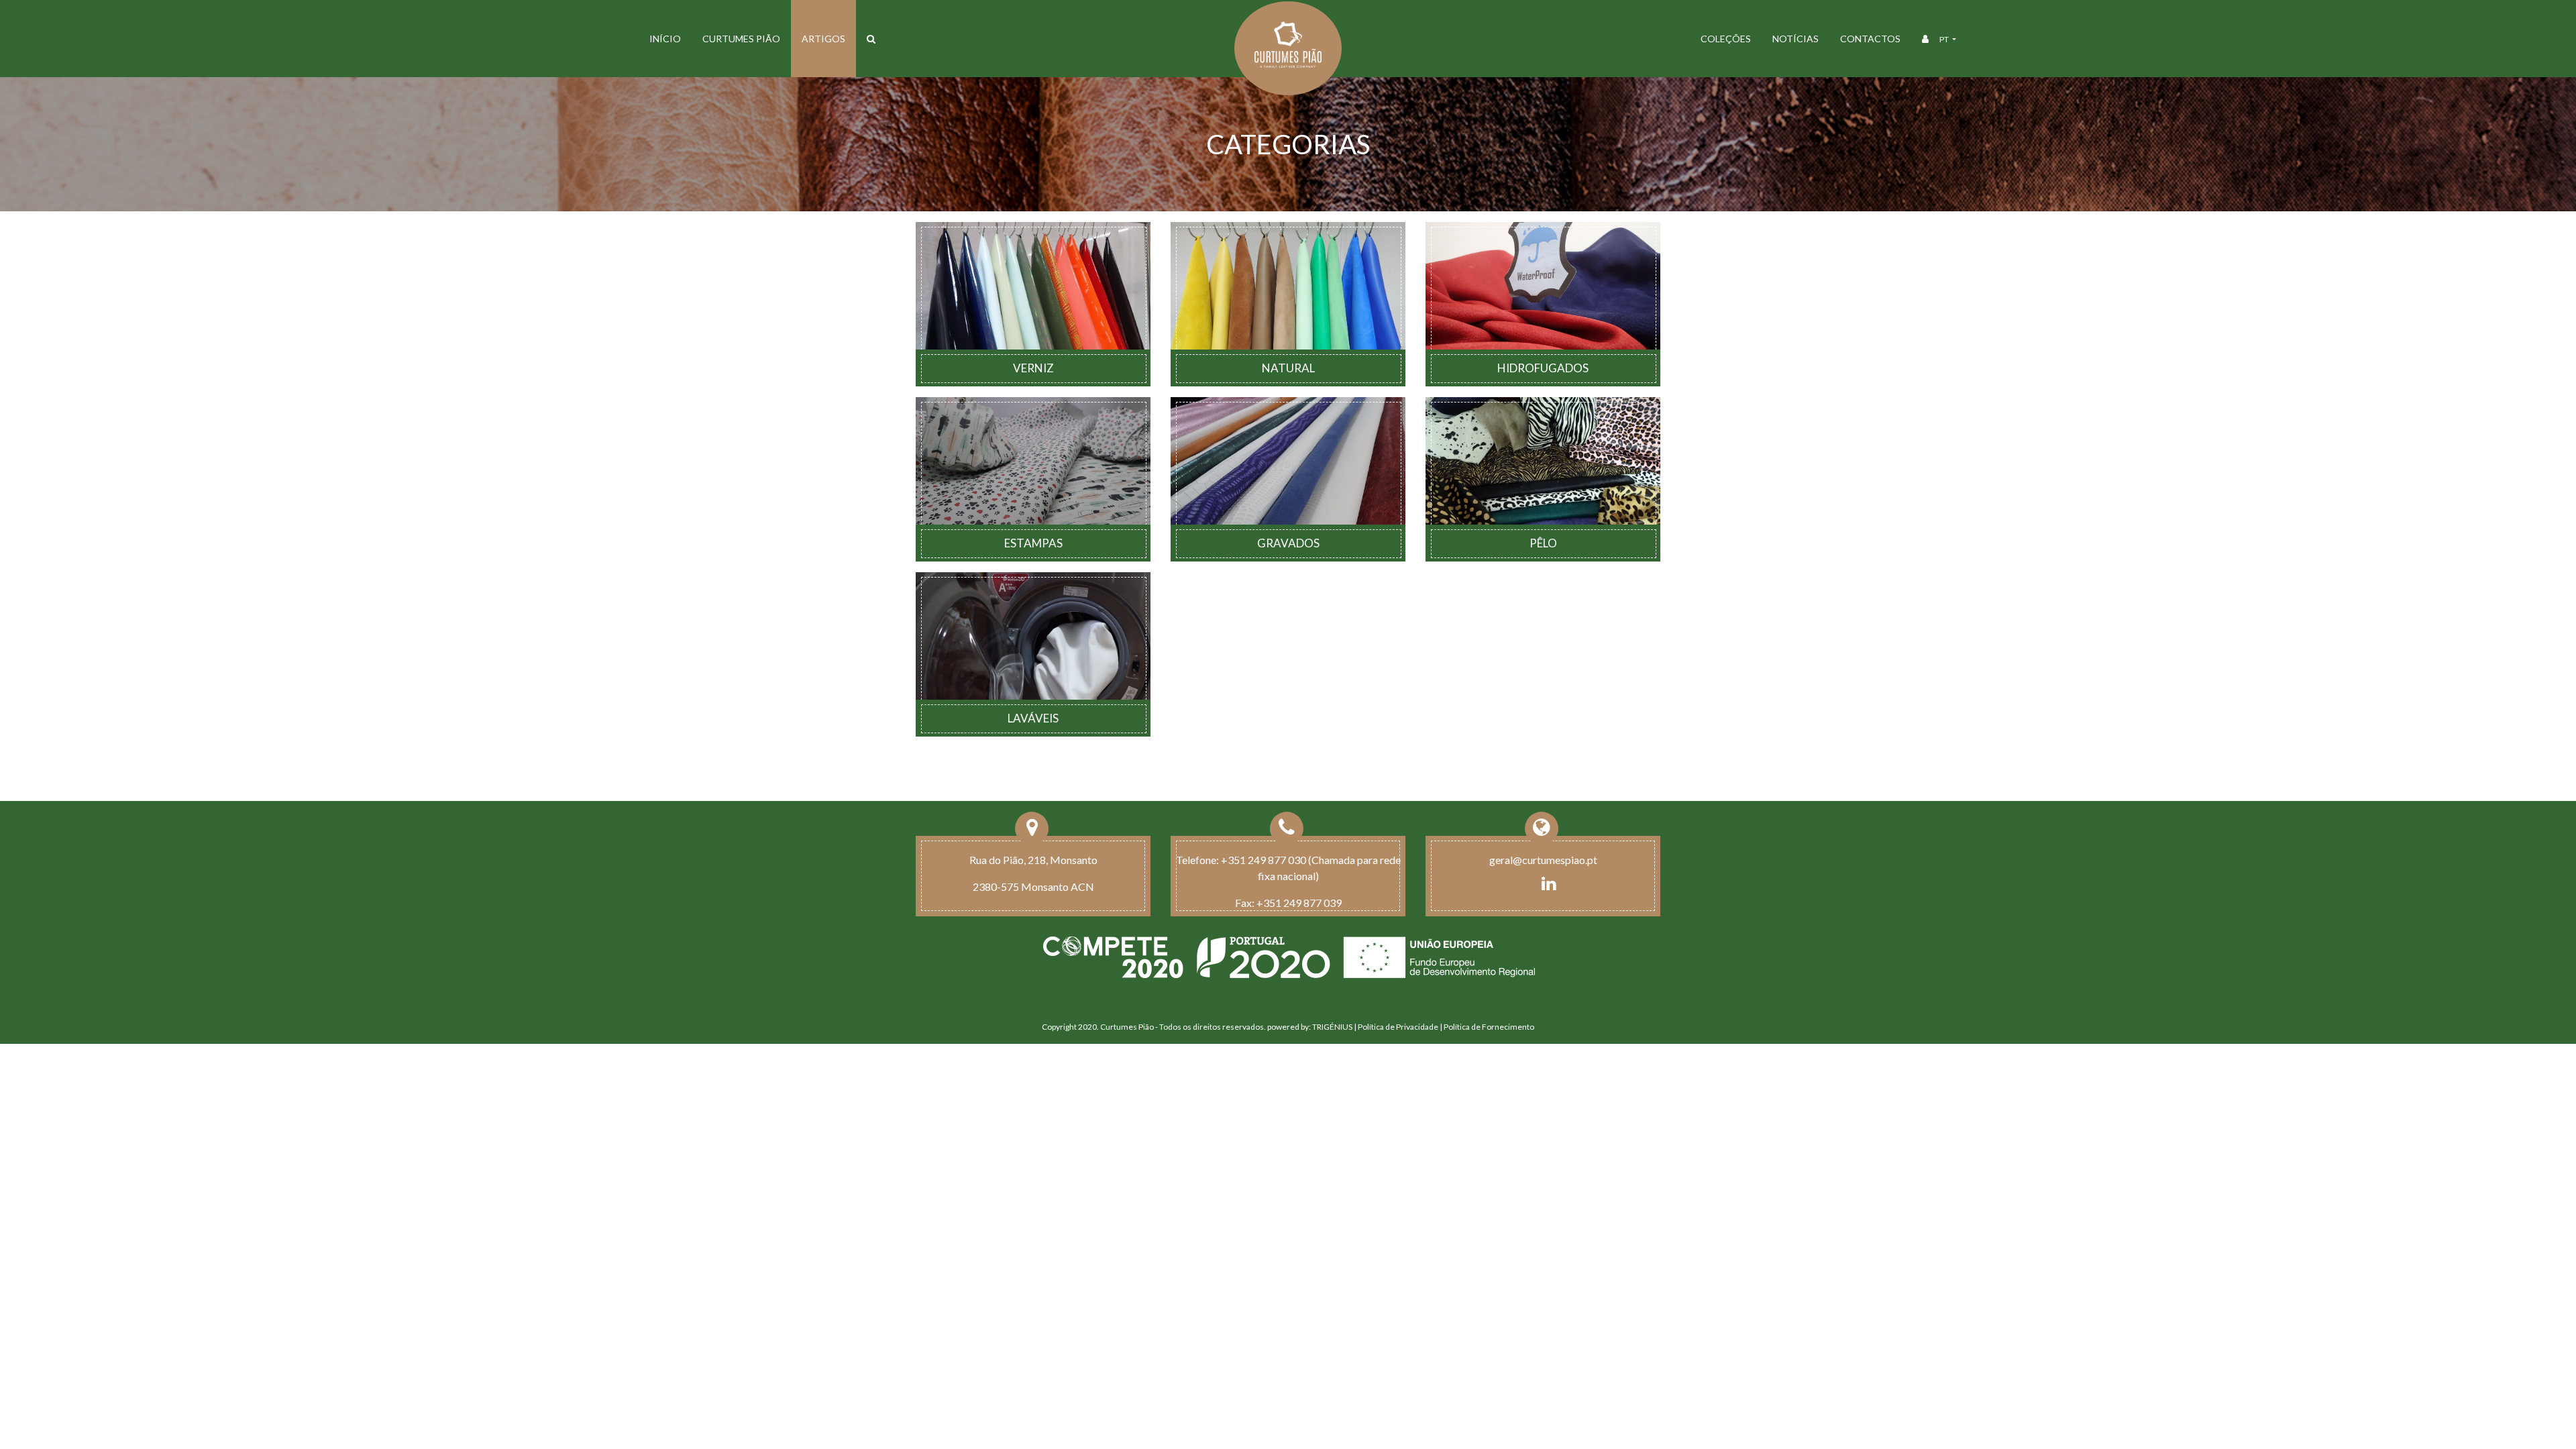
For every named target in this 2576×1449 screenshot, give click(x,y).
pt (1945, 39)
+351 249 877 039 (1299, 903)
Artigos (823, 39)
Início (665, 39)
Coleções (1726, 39)
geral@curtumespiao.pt (1543, 860)
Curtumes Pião (741, 39)
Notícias (1795, 39)
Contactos (1870, 39)
